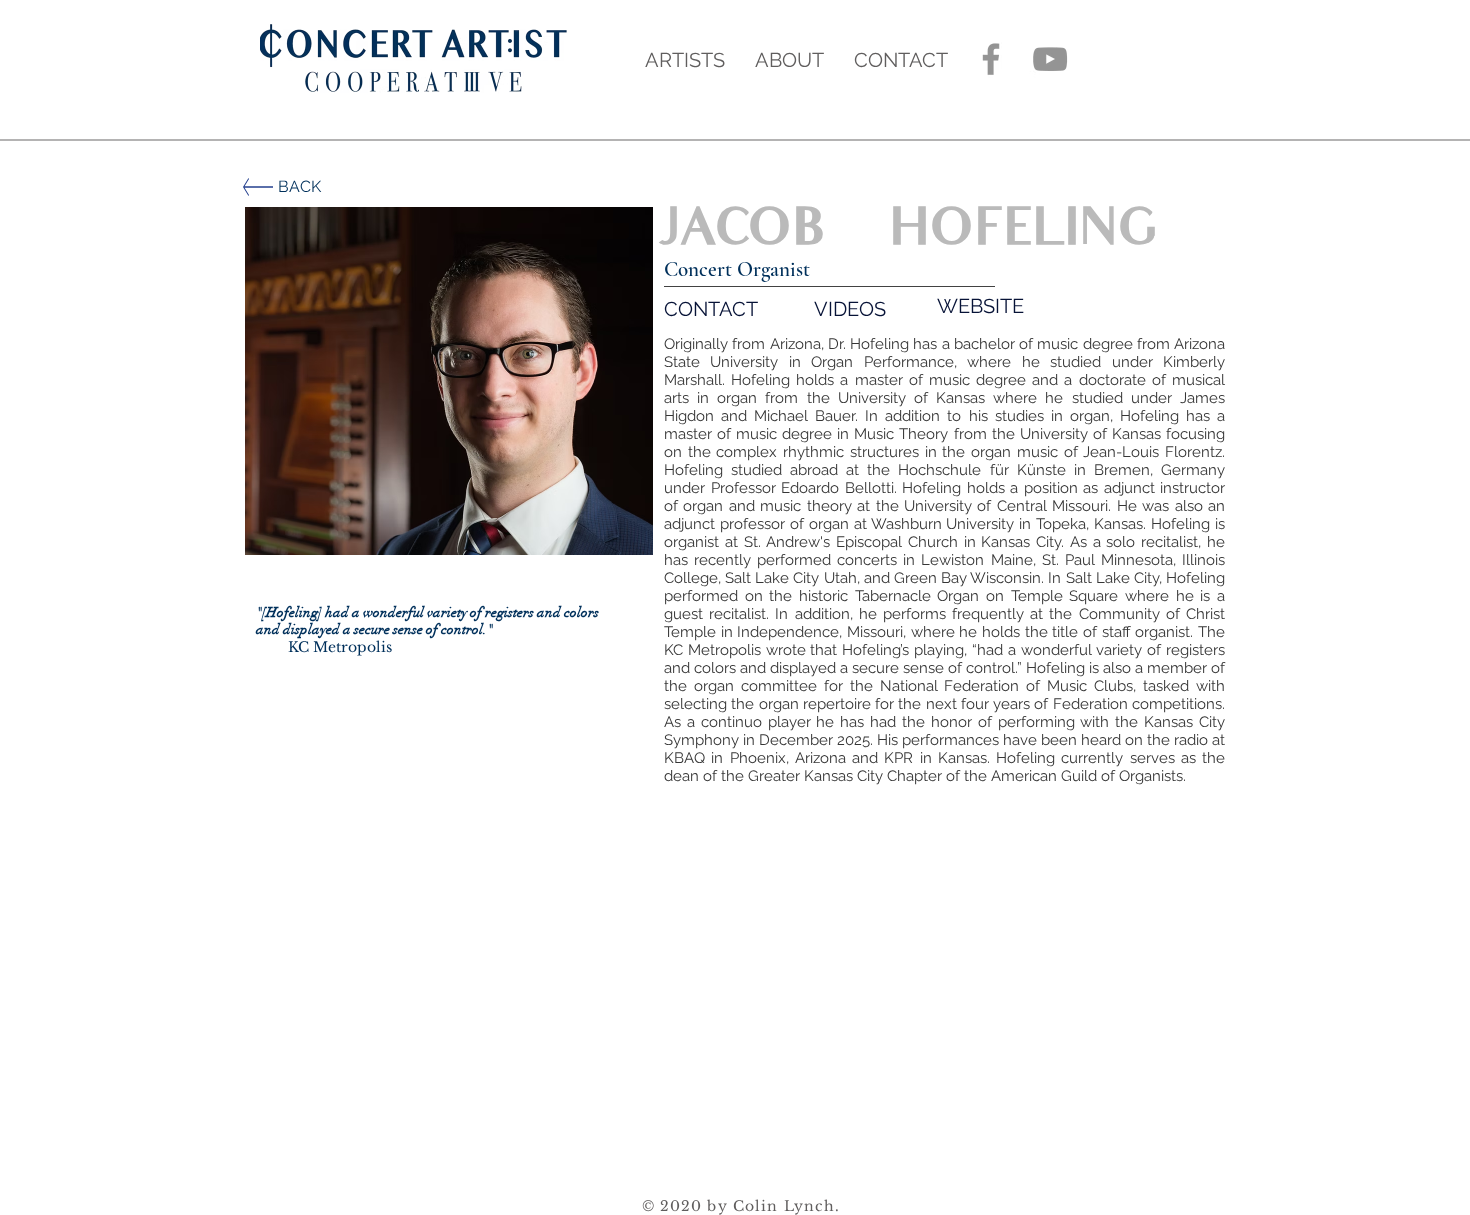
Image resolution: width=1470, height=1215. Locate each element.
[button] (449, 381)
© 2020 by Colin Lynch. (741, 1206)
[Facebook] (991, 59)
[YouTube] (1050, 59)
